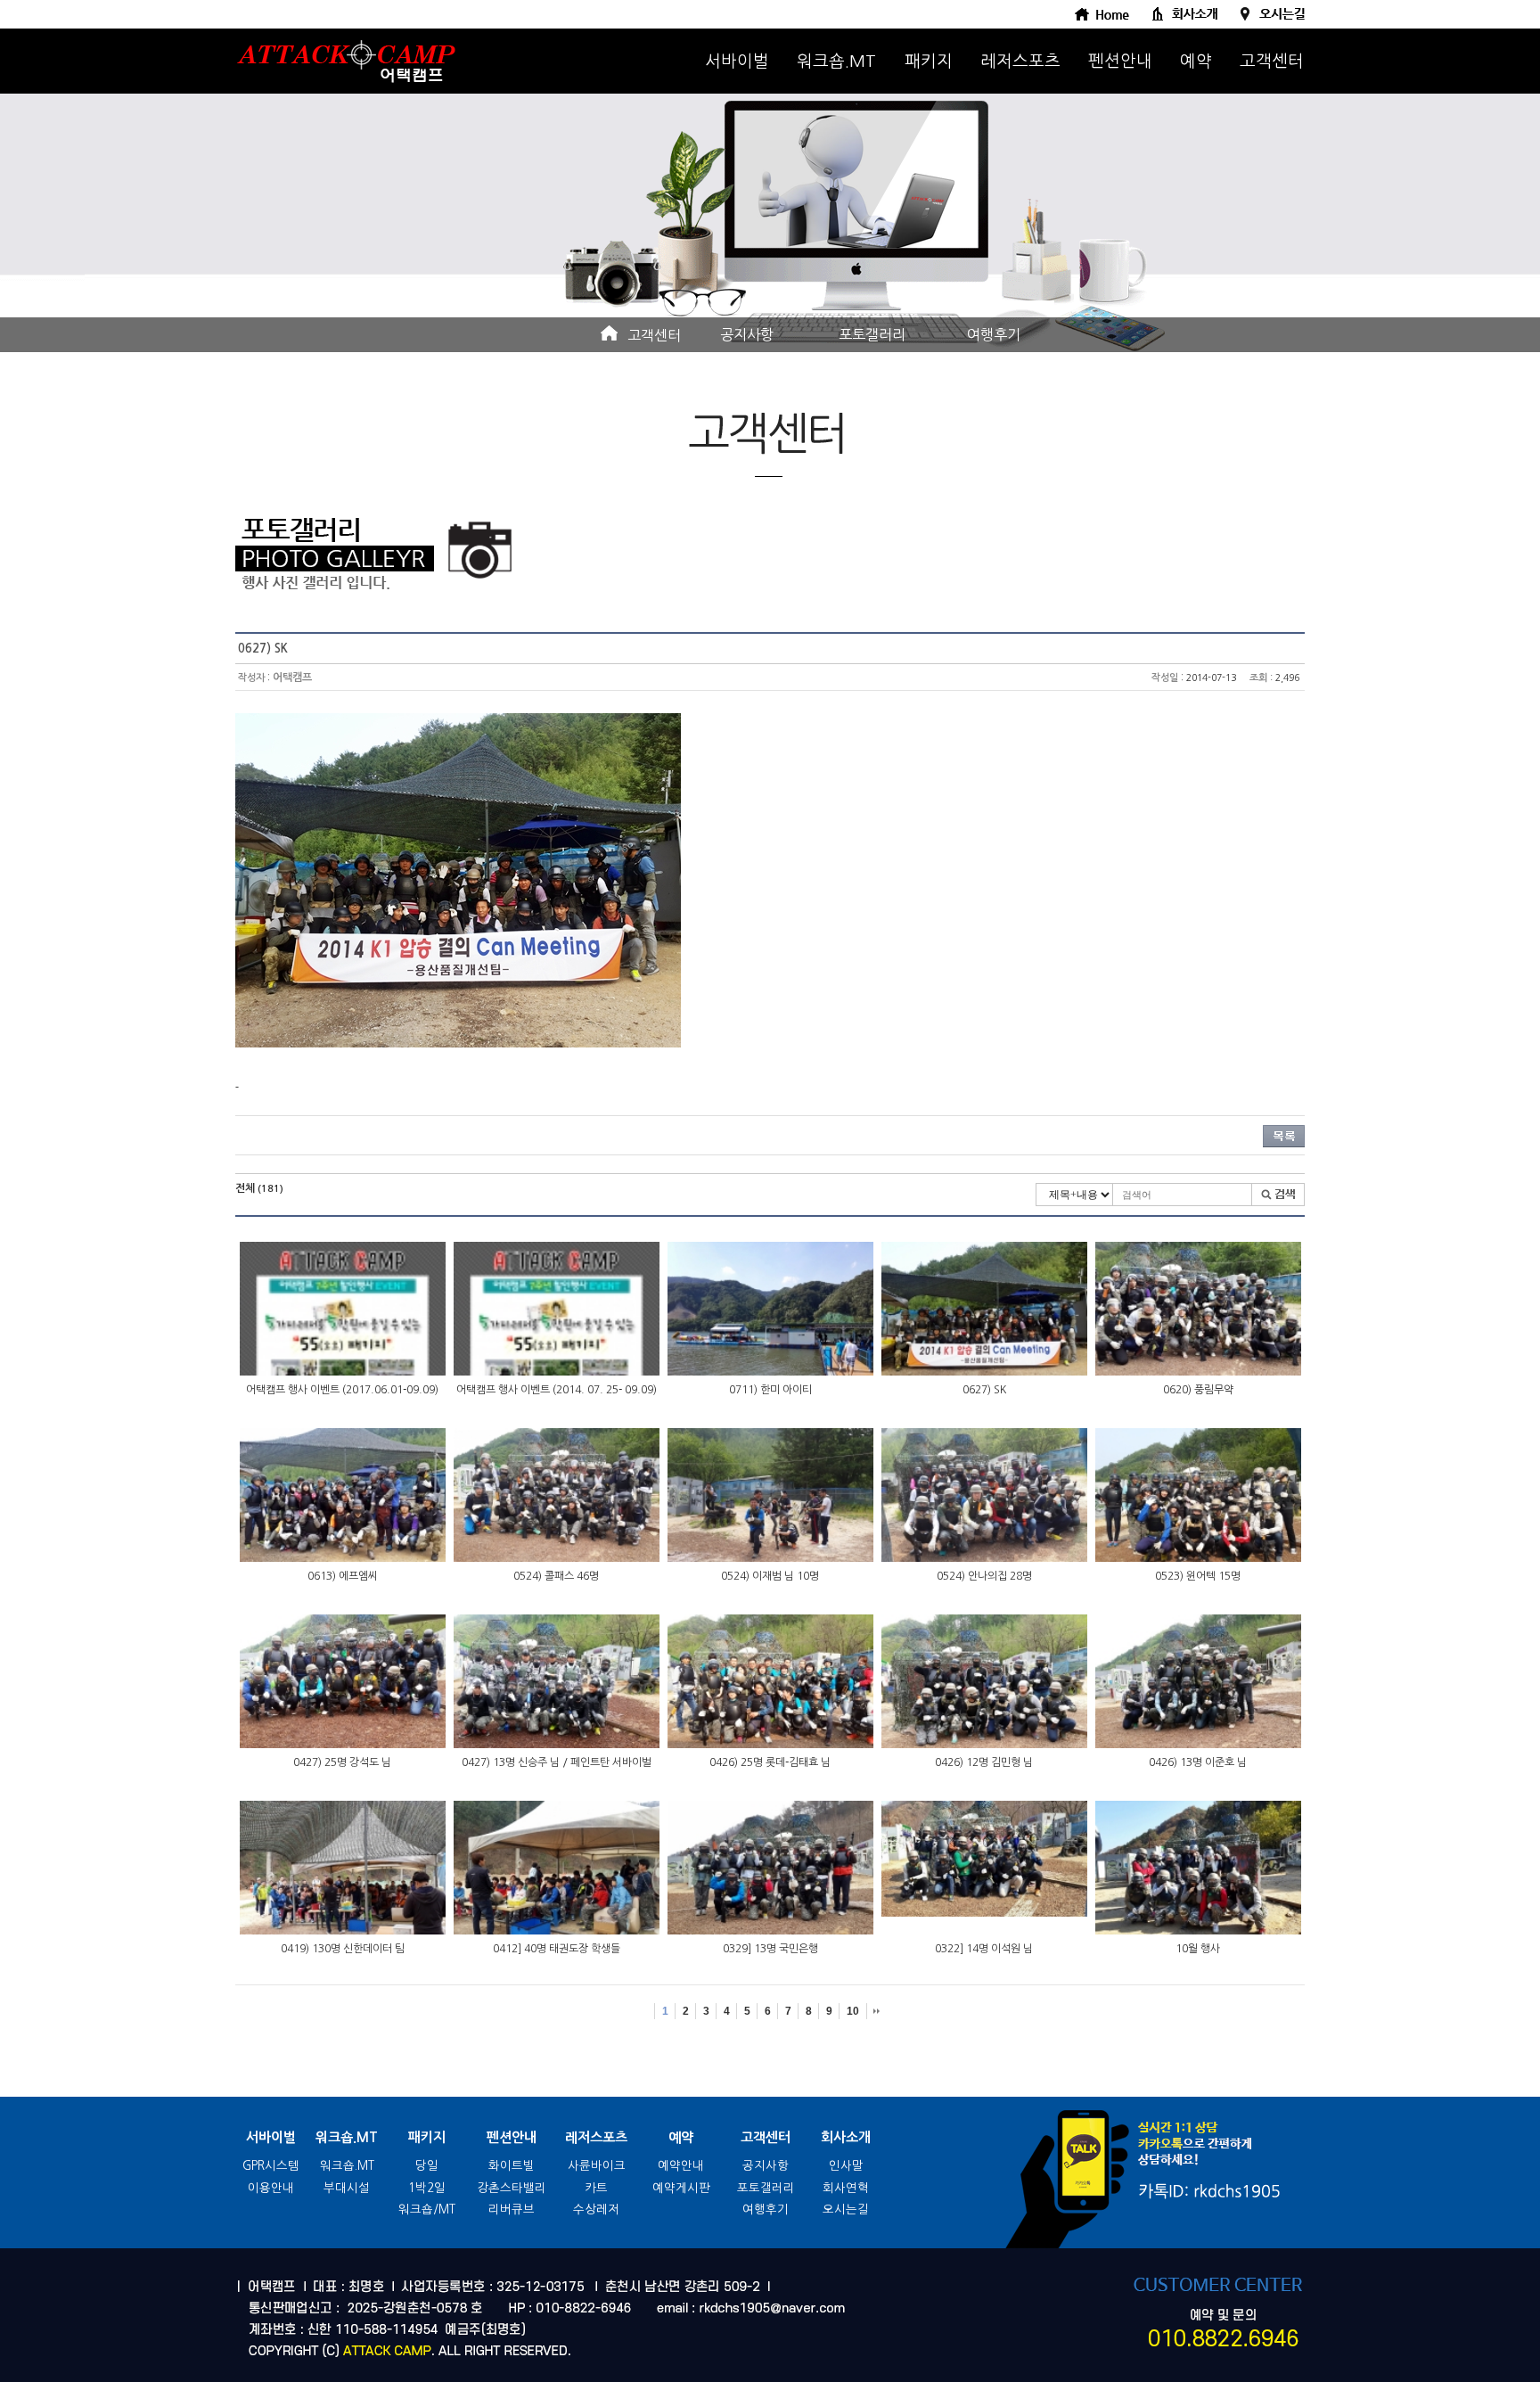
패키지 (929, 61)
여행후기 (994, 334)
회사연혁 (846, 2188)
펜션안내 (1120, 61)
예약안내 (681, 2166)
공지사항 (747, 334)
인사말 (846, 2166)
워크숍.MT (836, 61)
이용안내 (271, 2188)
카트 (596, 2188)
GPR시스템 (271, 2166)
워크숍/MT (427, 2210)
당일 (427, 2166)
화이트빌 (512, 2166)
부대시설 (347, 2188)
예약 (1196, 61)
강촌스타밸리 (512, 2188)
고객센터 (1272, 61)
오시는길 (846, 2210)
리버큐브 (512, 2210)
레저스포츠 (1020, 61)
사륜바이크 (597, 2166)
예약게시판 (681, 2188)
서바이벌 (737, 61)
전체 (259, 1188)
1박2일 (427, 2188)
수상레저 (596, 2210)
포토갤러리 (872, 334)
